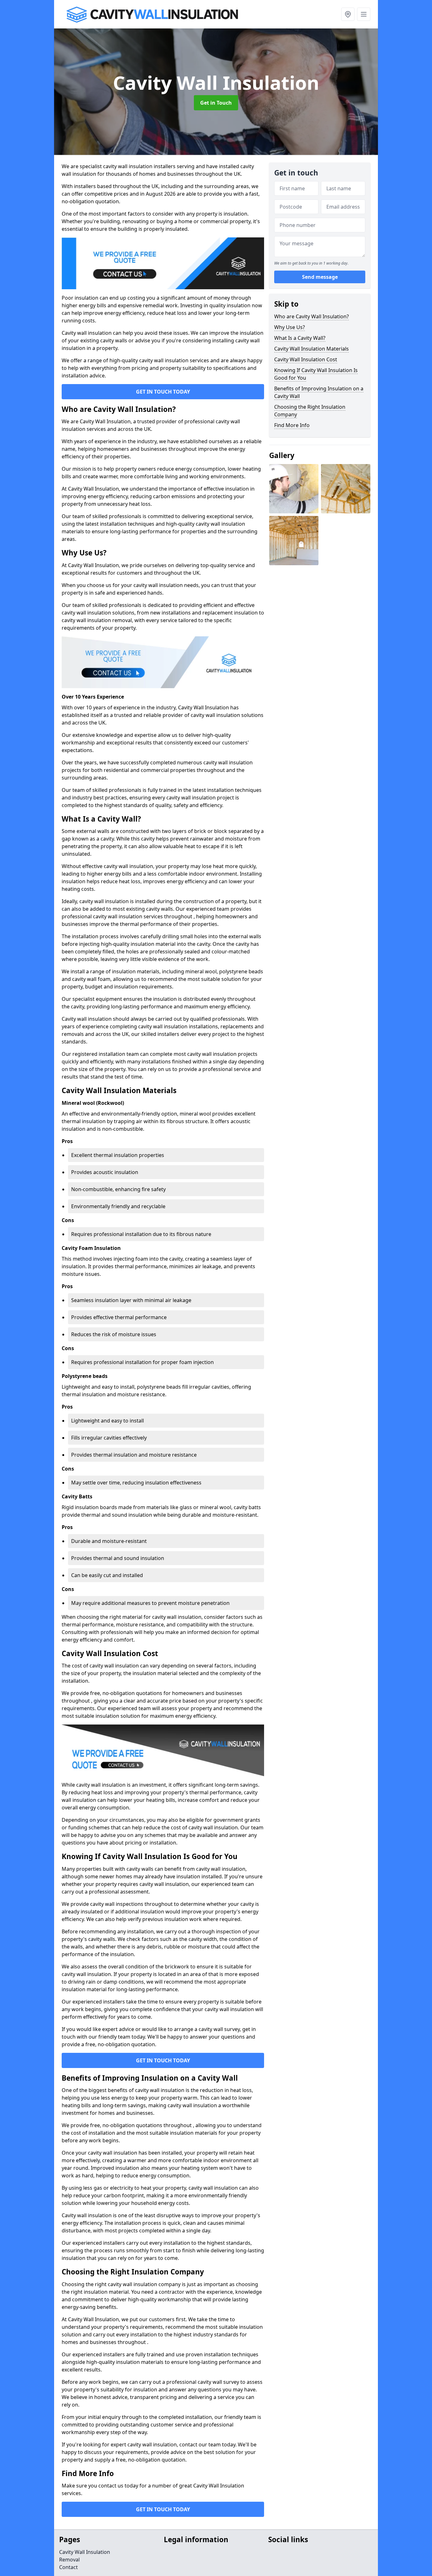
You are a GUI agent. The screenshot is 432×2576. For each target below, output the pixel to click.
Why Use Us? (290, 327)
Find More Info (292, 425)
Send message (320, 277)
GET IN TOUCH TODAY (163, 392)
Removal (69, 2560)
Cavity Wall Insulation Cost (306, 359)
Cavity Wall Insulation (85, 2552)
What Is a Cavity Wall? (300, 338)
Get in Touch (216, 103)
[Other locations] (348, 14)
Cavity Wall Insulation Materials (312, 349)
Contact (68, 2567)
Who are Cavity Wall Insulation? (312, 316)
